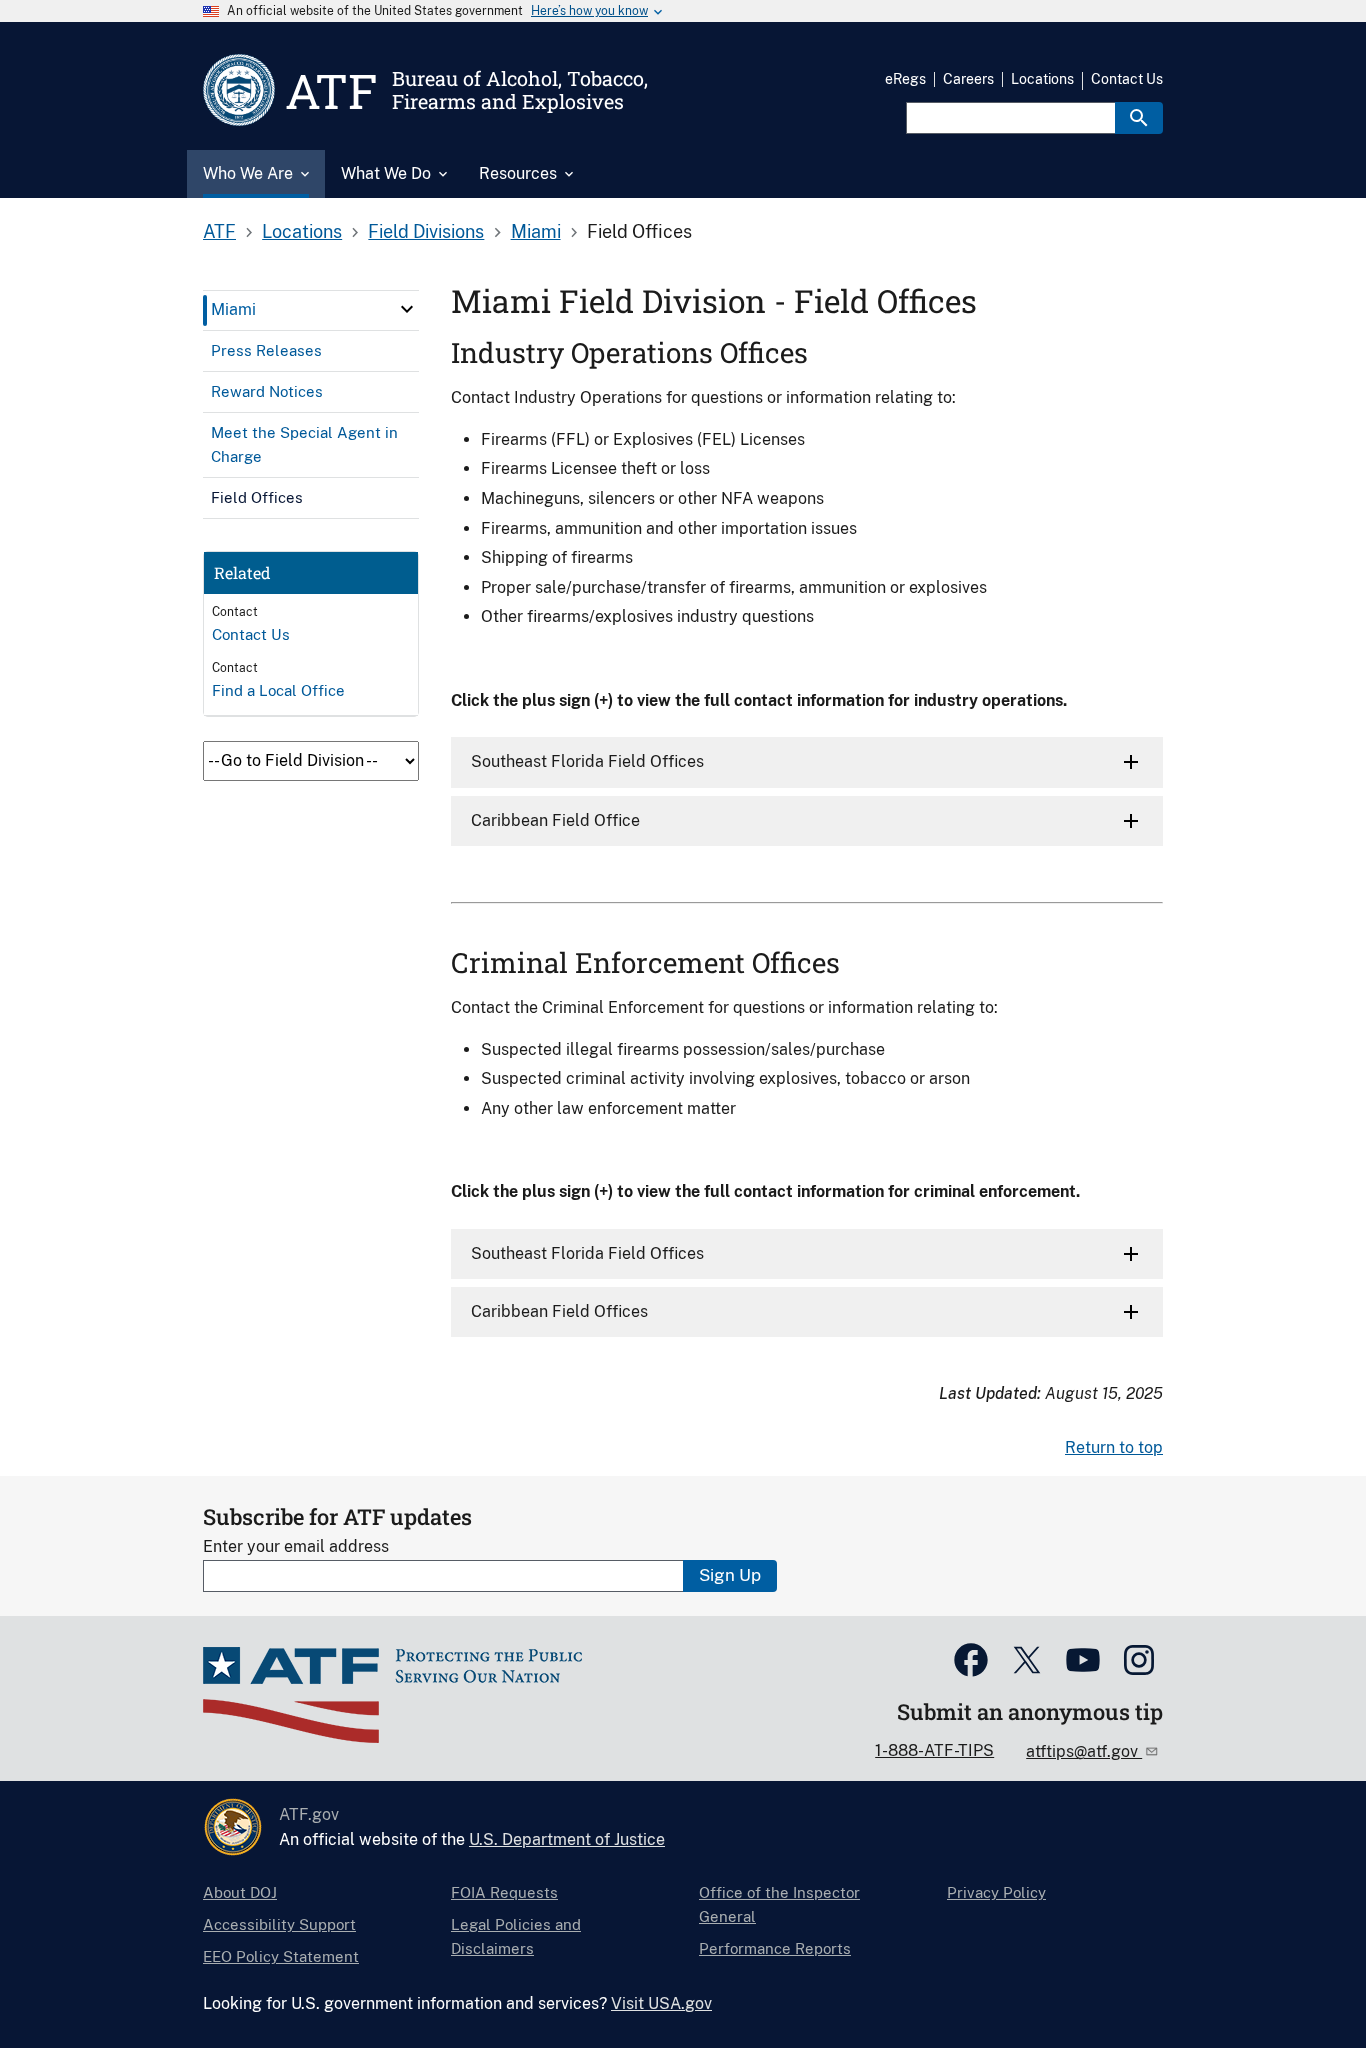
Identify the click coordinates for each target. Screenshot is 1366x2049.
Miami (536, 231)
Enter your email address (296, 1546)
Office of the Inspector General (779, 1904)
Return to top (1114, 1447)
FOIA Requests (504, 1892)
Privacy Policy (996, 1892)
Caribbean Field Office (555, 820)
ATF (219, 231)
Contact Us (1127, 79)
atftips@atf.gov (1084, 1751)
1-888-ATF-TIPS (934, 1750)
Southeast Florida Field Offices (587, 761)
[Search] (1139, 118)
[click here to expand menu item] (407, 309)
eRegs (905, 79)
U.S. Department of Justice (567, 1839)
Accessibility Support (279, 1924)
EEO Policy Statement (281, 1956)
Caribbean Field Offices (559, 1311)
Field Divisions (426, 231)
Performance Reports (775, 1948)
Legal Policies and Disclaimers (516, 1936)
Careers (968, 79)
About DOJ (240, 1892)
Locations (1042, 79)
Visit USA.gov (661, 2003)
